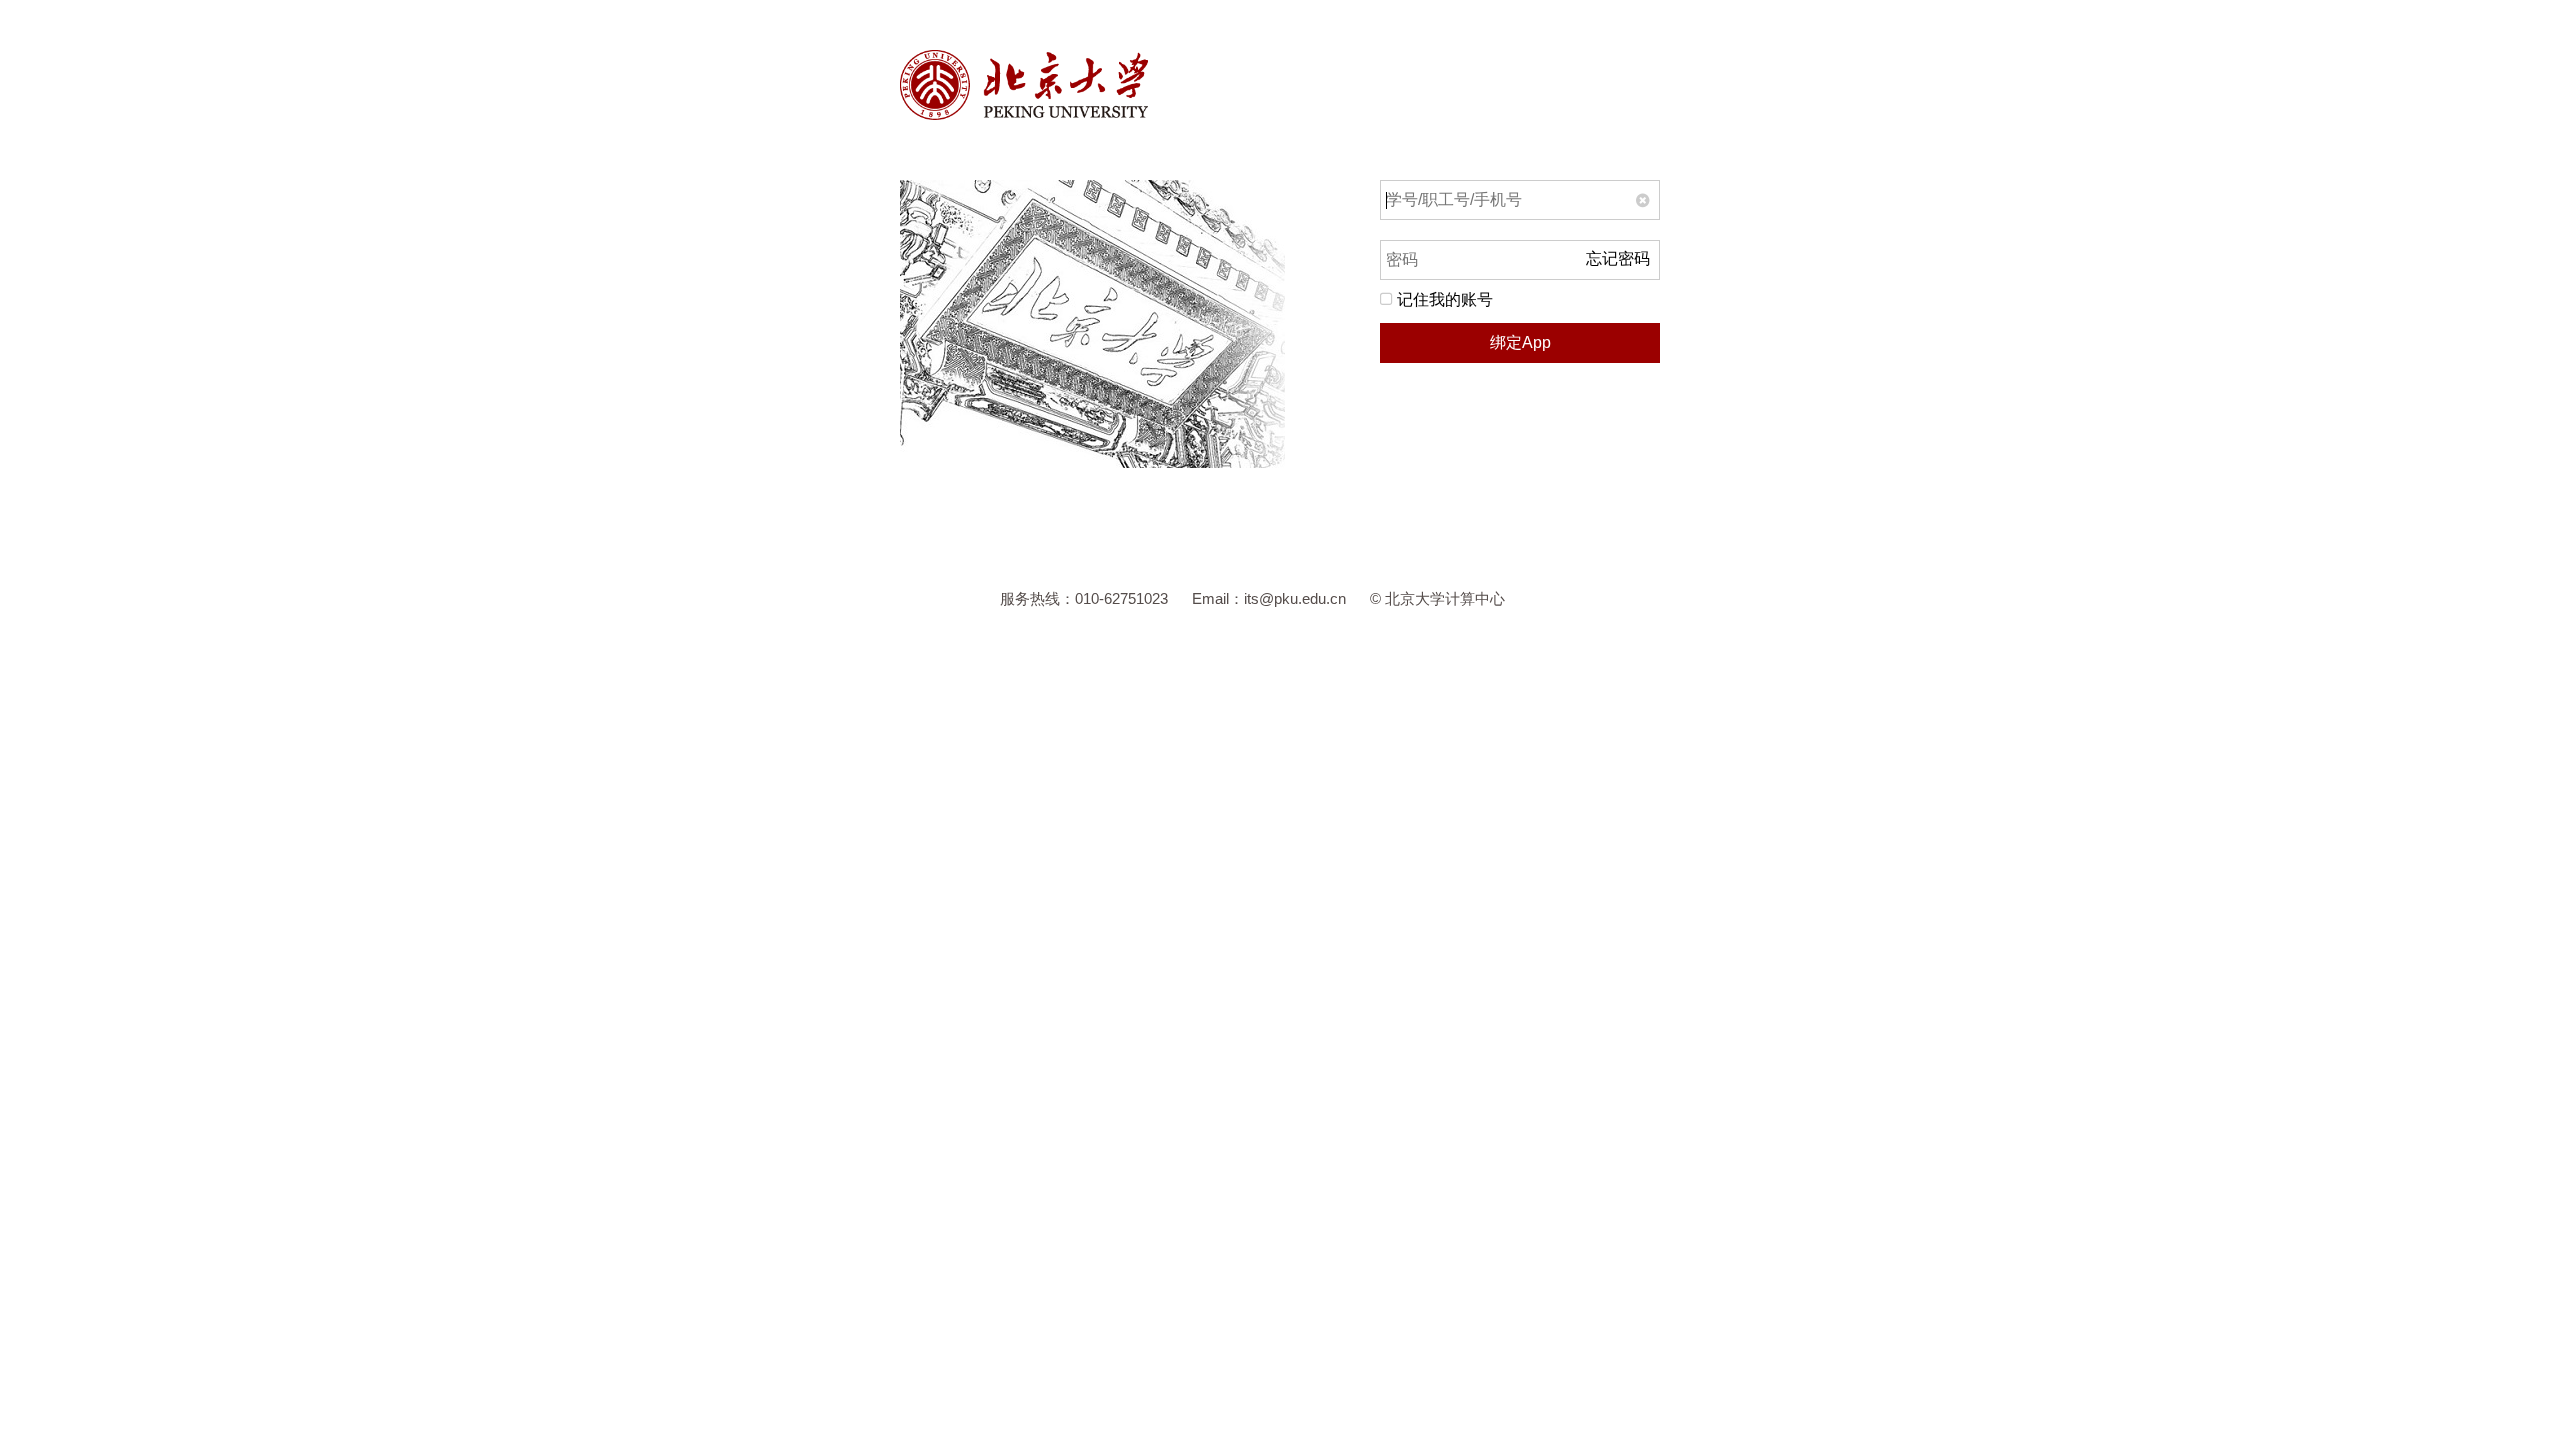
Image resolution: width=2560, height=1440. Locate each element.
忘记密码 (1618, 258)
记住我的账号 (1443, 299)
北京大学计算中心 (1445, 598)
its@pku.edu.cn (1295, 598)
